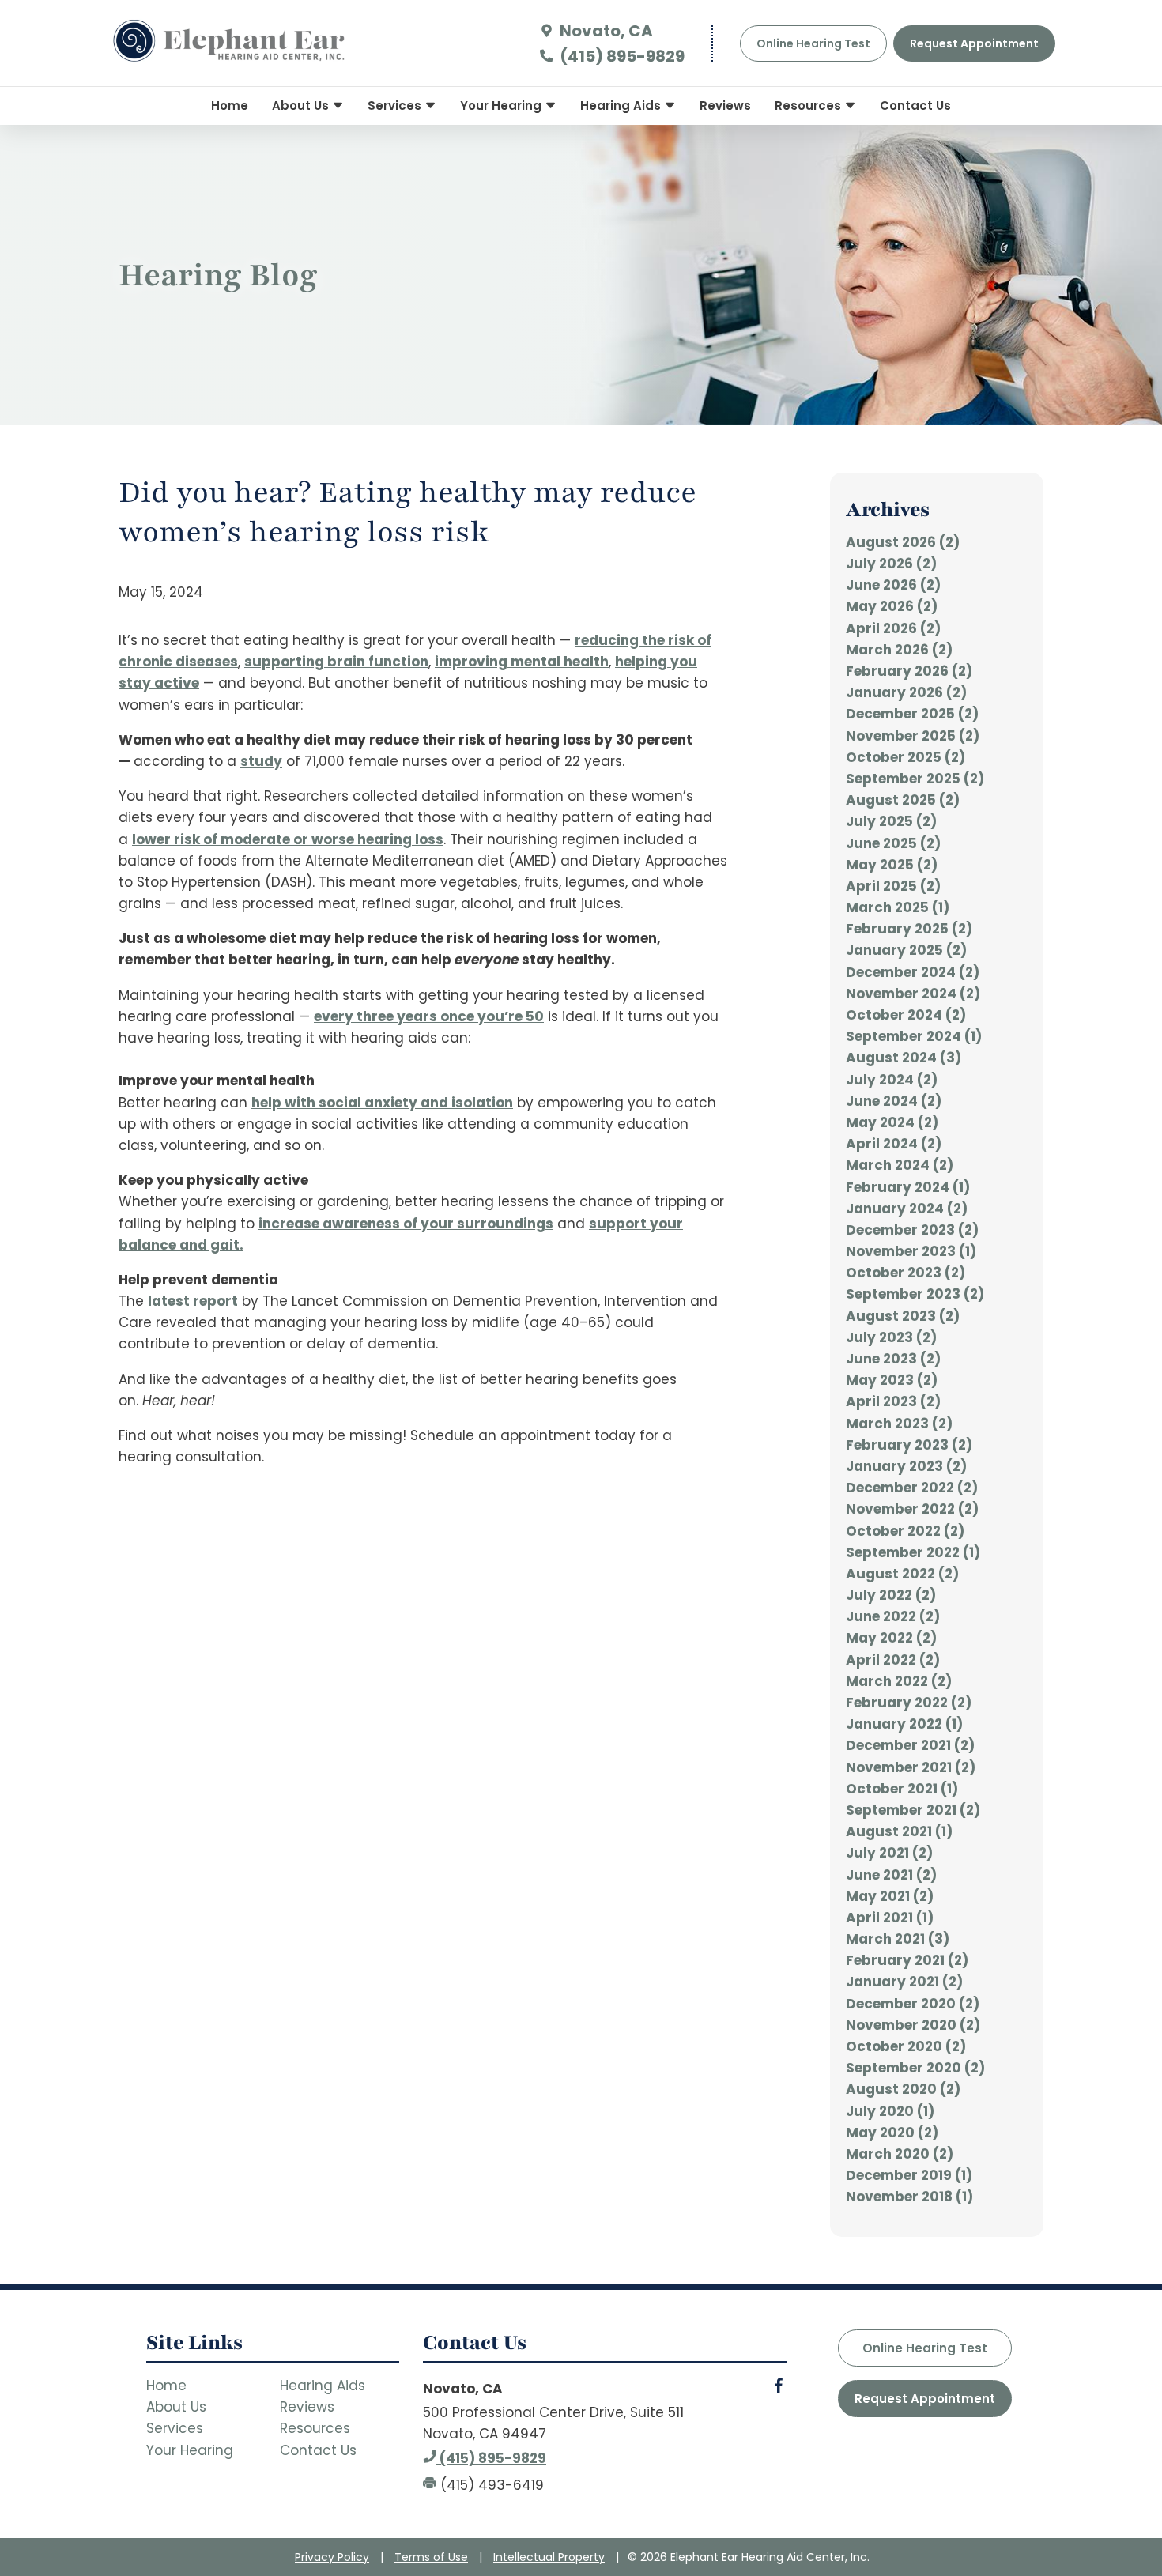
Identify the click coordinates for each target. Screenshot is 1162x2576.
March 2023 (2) (899, 1424)
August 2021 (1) (899, 1831)
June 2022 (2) (893, 1616)
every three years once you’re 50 (429, 1016)
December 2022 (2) (912, 1488)
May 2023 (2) (892, 1380)
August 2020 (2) (903, 2089)
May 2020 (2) (892, 2133)
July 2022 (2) (891, 1595)
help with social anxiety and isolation (382, 1103)
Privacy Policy (332, 2557)
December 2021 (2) (910, 1745)
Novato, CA (605, 31)
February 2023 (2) (909, 1445)
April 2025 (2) (893, 886)
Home (230, 106)
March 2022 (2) (899, 1681)
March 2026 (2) (899, 650)
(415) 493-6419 (490, 2485)
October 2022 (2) (905, 1531)
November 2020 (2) (913, 2025)
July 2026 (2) (891, 564)
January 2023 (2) (906, 1466)
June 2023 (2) (893, 1359)
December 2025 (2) (912, 714)
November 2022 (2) (912, 1509)
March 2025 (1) (898, 907)
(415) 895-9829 (621, 56)
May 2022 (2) (891, 1638)
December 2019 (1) (909, 2175)
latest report (193, 1301)
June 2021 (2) (891, 1875)
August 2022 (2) (902, 1574)
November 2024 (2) (913, 994)
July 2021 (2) (889, 1853)
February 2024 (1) (908, 1187)
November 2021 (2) (911, 1767)
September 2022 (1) (913, 1552)
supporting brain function (336, 662)
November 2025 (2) (913, 736)
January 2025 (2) (906, 950)
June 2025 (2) (893, 843)
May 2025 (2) (892, 865)
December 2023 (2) (912, 1230)
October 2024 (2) (906, 1015)
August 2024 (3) (904, 1058)
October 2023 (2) (905, 1273)
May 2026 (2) (892, 606)
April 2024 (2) (894, 1144)
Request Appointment (925, 2399)
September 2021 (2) (913, 1810)
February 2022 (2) (909, 1703)
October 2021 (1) (902, 1789)
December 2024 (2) (913, 972)
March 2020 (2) (900, 2154)
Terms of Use (431, 2557)
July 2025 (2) (891, 821)
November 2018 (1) (909, 2197)
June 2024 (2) (894, 1101)
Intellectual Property (549, 2557)
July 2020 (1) (890, 2111)
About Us (302, 106)
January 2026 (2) (906, 692)
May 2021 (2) (890, 1896)
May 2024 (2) (892, 1122)
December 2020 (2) (913, 2004)
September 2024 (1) (914, 1036)
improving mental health (522, 662)
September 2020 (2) (915, 2068)
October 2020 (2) (906, 2046)
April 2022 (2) (893, 1660)
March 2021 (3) (898, 1939)
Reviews (725, 106)
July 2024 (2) (892, 1080)
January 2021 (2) (904, 1982)
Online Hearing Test (925, 2348)
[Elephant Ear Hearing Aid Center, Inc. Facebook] (779, 2389)
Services (396, 106)
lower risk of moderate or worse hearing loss (288, 839)
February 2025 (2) (909, 929)
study (261, 761)
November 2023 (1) (911, 1251)
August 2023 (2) (903, 1316)
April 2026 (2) (893, 628)
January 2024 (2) (907, 1209)
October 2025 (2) (905, 757)
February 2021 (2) (907, 1960)
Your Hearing (502, 106)
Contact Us (915, 106)
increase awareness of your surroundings (406, 1224)
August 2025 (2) (903, 800)
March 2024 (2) (900, 1165)
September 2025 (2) (915, 779)
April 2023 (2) (893, 1401)
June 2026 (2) (893, 585)
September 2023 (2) (915, 1294)
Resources (809, 106)
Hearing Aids (622, 106)
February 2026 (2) (909, 671)
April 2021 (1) (890, 1918)
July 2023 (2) (891, 1337)
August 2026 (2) (903, 542)
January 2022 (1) (904, 1724)
